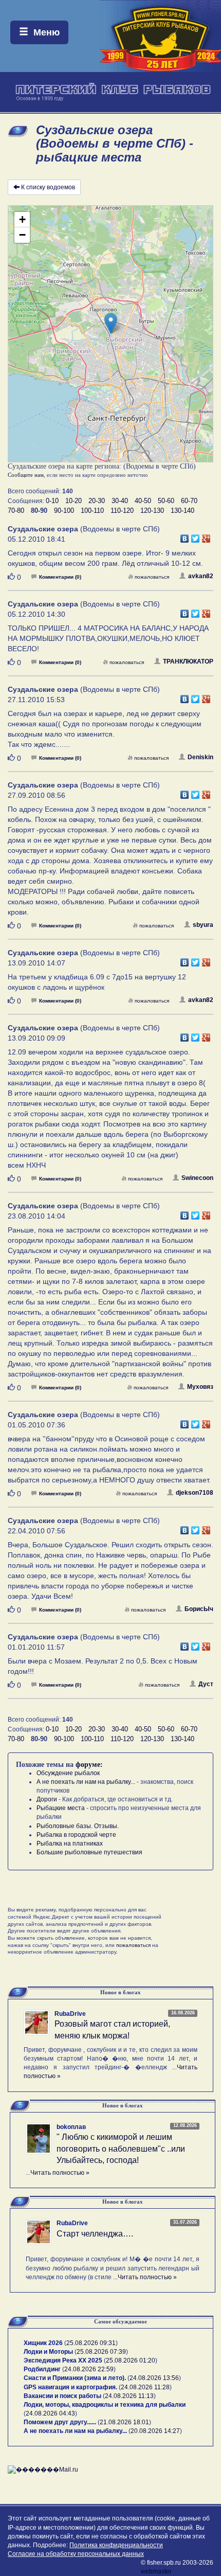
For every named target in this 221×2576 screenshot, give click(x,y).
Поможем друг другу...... (60, 2422)
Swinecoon (197, 1178)
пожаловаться (152, 577)
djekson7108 (195, 1493)
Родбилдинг (42, 2369)
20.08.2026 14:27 (155, 2431)
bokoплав (71, 2127)
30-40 (120, 501)
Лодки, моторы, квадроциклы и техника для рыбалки (105, 2405)
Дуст (206, 1684)
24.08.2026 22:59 (89, 2369)
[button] (111, 323)
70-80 (16, 511)
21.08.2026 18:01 (124, 2422)
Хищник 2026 (43, 2343)
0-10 (52, 501)
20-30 (97, 501)
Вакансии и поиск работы (62, 2396)
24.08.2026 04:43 (50, 2413)
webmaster (156, 2571)
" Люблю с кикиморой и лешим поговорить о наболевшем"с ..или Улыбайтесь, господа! (121, 2149)
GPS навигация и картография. (70, 2387)
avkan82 (201, 576)
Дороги (47, 1799)
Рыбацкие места (61, 1808)
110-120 (122, 511)
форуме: (89, 1765)
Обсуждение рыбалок (68, 1773)
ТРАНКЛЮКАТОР (188, 661)
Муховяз (200, 1387)
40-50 (143, 501)
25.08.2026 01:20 (131, 2360)
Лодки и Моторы (48, 2352)
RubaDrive (70, 2014)
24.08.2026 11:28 (145, 2387)
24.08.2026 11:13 (129, 2396)
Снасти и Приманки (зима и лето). (75, 2378)
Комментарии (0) (60, 577)
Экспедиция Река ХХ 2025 (63, 2360)
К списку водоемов (48, 187)
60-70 (189, 501)
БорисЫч (199, 1609)
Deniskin (200, 757)
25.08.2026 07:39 (101, 2352)
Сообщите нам (26, 475)
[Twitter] (196, 536)
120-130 (152, 511)
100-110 (92, 511)
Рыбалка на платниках (70, 1844)
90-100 (64, 511)
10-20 (73, 501)
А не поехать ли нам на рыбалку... (86, 1782)
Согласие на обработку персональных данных (76, 2554)
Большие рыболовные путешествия (89, 1852)
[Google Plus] (206, 536)
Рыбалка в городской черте (76, 1835)
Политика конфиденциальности (116, 2545)
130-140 (182, 511)
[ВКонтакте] (185, 536)
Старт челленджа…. (95, 2234)
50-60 (166, 501)
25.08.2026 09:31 (91, 2343)
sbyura (203, 925)
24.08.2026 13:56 (154, 2378)
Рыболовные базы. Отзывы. (78, 1826)
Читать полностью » (60, 2173)
